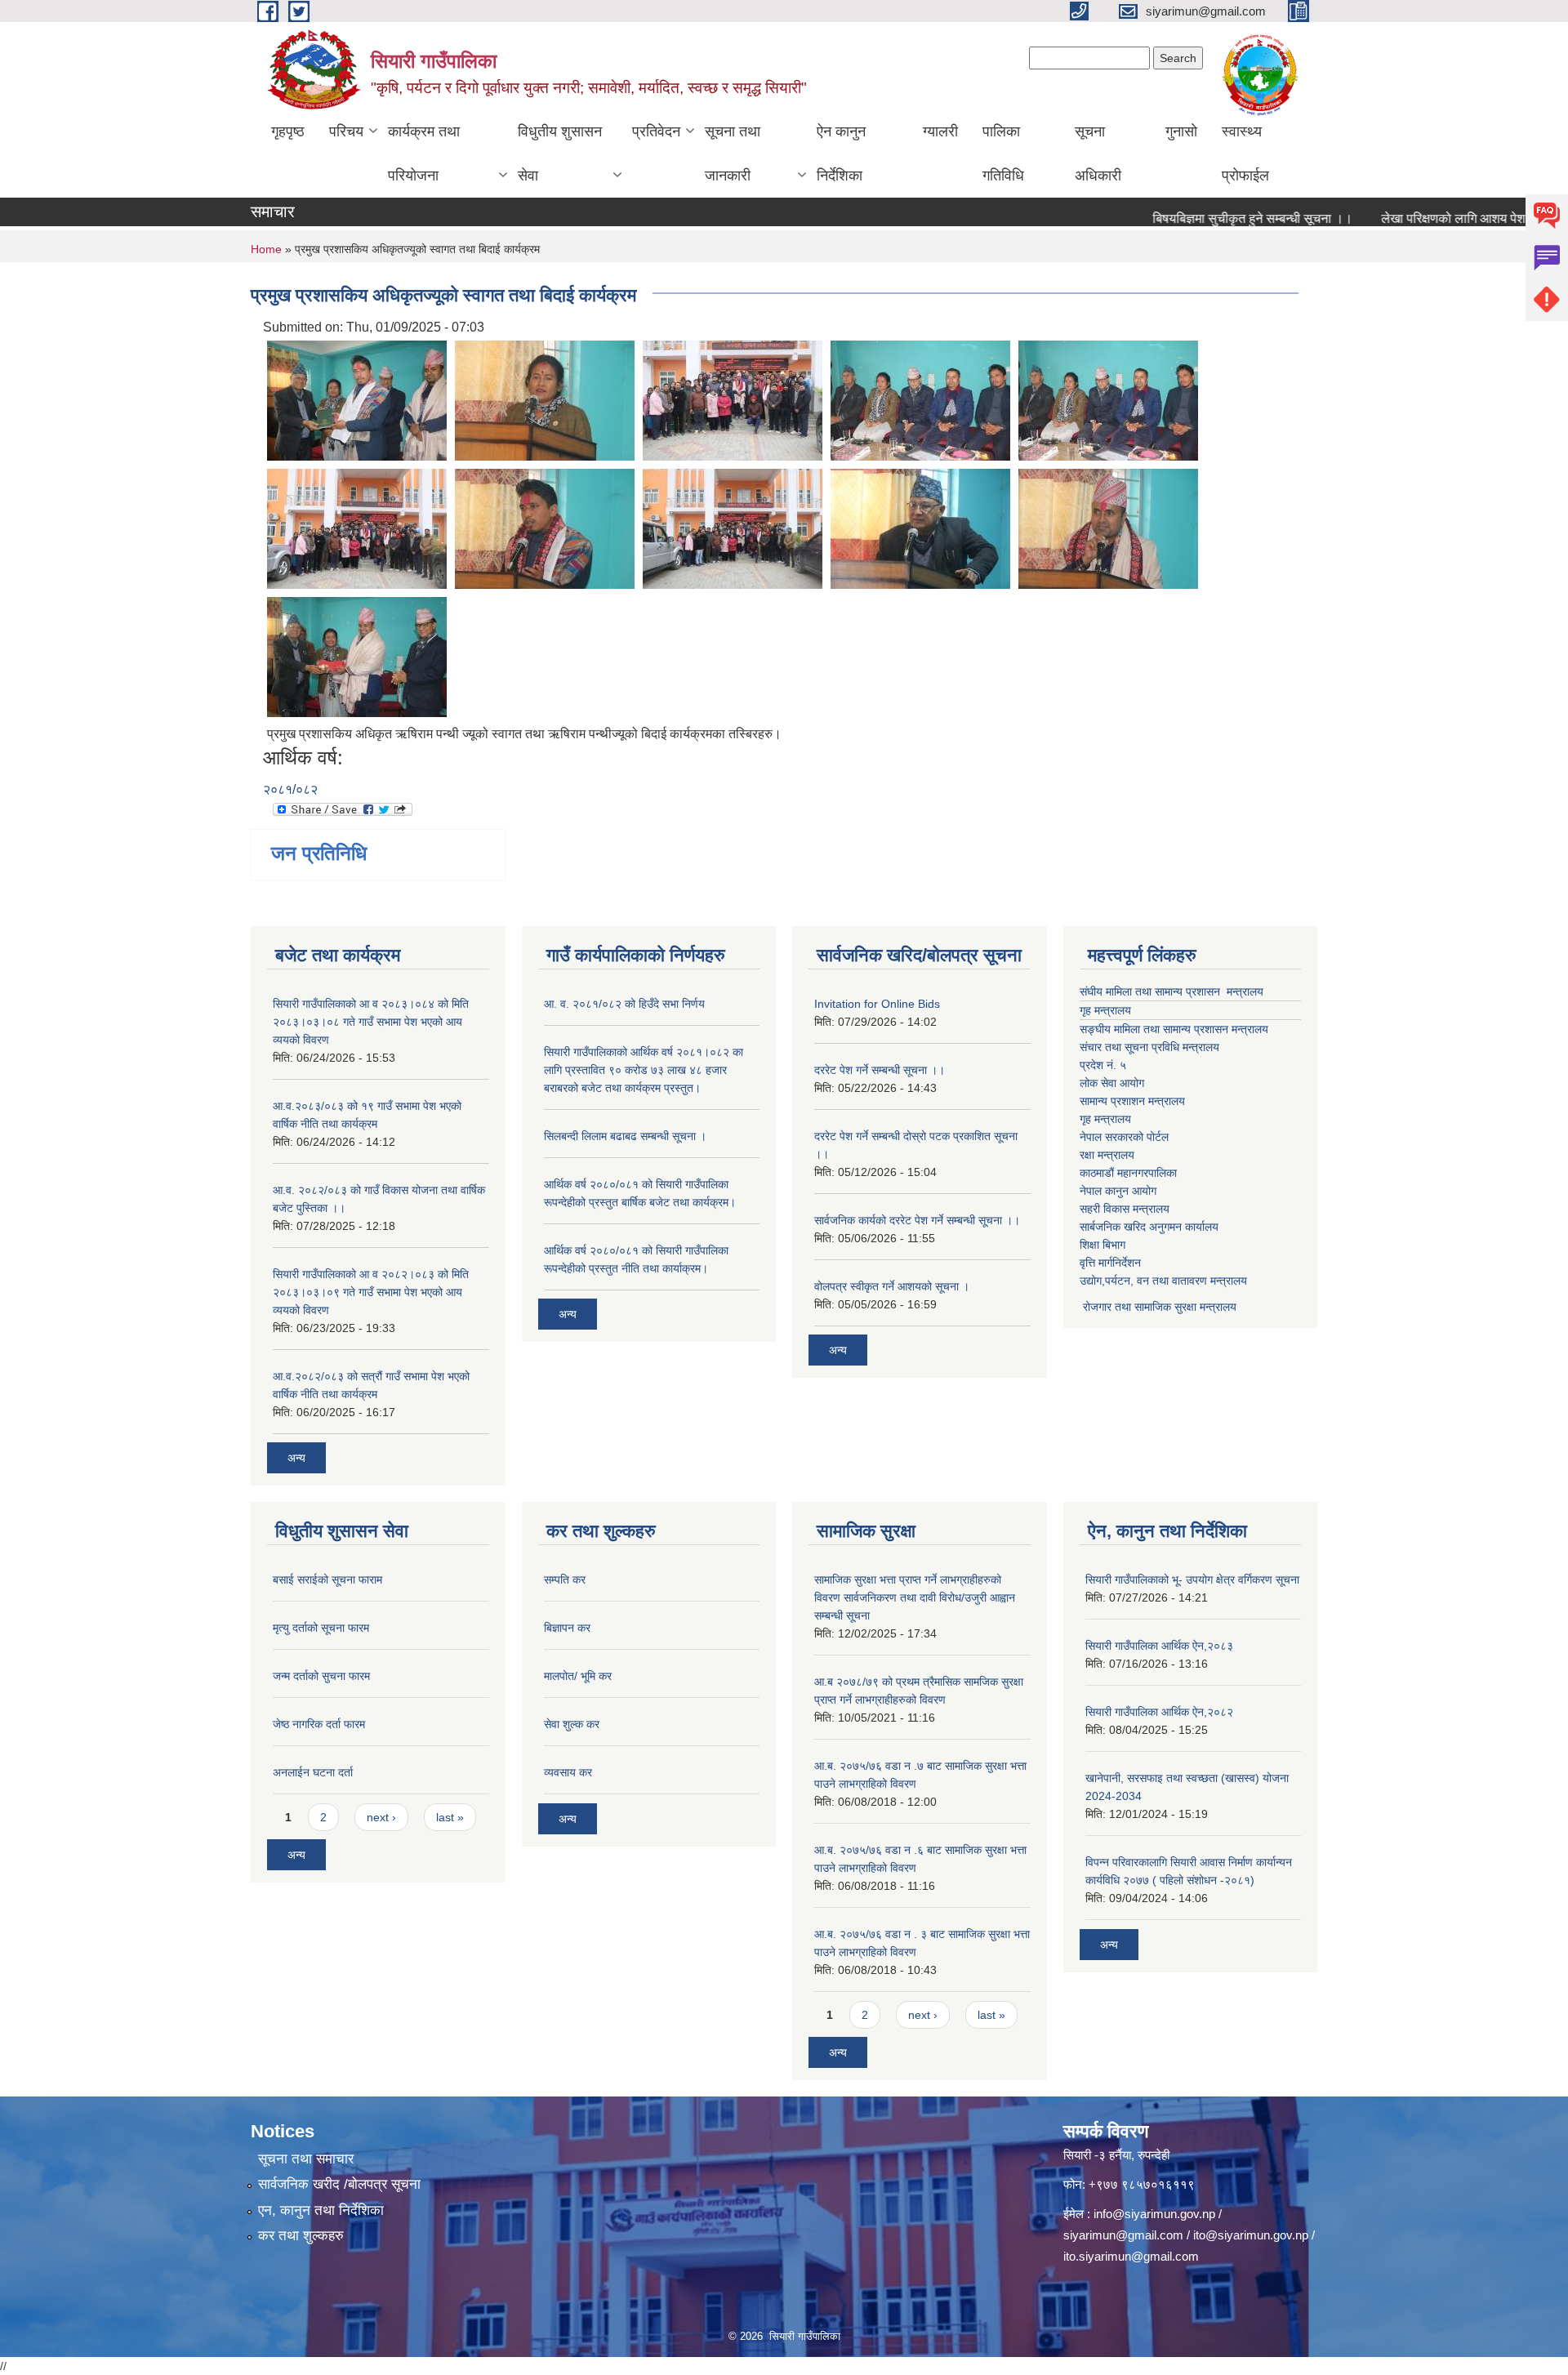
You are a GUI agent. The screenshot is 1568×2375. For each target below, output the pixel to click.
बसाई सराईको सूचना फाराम (327, 1580)
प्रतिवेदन (656, 131)
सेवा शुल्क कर (572, 1724)
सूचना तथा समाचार (306, 2159)
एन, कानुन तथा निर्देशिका (321, 2210)
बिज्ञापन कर (567, 1628)
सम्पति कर (565, 1580)
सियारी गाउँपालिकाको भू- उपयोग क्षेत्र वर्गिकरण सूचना (1192, 1580)
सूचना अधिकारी (1098, 154)
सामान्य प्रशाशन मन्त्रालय (1132, 1101)
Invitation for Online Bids (877, 1004)
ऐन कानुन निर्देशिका (841, 154)
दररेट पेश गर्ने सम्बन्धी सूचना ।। (880, 1070)
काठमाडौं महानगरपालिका (1128, 1173)
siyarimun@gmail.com (1123, 2235)
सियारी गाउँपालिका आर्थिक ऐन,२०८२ (1159, 1712)
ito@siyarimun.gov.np (1251, 2235)
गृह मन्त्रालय (1105, 1010)
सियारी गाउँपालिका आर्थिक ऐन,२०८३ (1159, 1646)
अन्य (296, 1458)
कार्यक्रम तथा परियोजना (424, 154)
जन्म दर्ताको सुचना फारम (321, 1676)
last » (450, 1817)
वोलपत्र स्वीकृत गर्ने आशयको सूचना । (892, 1286)
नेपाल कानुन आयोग (1118, 1191)
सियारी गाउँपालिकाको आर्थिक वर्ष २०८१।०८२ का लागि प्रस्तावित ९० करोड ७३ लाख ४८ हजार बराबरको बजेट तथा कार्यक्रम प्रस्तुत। (644, 1070)
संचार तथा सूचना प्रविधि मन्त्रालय (1149, 1047)
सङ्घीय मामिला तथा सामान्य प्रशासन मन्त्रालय (1174, 1029)
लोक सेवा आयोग (1112, 1083)
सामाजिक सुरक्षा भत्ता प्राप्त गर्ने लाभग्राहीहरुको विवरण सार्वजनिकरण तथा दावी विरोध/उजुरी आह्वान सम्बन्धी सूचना (915, 1597)
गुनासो (1181, 131)
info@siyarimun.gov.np (1154, 2214)
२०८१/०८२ (290, 789)
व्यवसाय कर (568, 1772)
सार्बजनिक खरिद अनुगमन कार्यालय (1149, 1227)
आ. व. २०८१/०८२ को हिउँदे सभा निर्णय (624, 1004)
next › (381, 1817)
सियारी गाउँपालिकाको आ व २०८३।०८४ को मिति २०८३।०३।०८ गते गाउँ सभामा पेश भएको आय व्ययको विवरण (371, 1022)
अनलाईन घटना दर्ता (313, 1772)
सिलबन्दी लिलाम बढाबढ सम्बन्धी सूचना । (625, 1136)
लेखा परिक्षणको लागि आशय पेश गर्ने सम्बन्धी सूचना (1452, 218)
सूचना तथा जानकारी (733, 154)
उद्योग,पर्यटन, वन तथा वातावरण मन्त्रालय (1163, 1281)
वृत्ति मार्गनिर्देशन (1110, 1263)
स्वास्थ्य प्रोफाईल (1245, 154)
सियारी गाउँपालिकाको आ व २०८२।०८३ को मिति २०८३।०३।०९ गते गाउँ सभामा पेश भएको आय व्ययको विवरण (371, 1292)
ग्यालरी (940, 131)
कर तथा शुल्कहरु (301, 2236)
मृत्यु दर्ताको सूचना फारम (321, 1628)
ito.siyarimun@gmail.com (1131, 2256)
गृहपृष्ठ (288, 131)
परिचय (346, 131)
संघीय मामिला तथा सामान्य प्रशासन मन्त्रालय (1172, 991)
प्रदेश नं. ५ (1103, 1065)
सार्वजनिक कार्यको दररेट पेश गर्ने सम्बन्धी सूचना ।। (917, 1220)
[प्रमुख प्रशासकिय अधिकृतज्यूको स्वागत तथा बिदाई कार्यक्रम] (357, 399)
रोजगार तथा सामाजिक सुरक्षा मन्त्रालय (1158, 1307)
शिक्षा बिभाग (1102, 1245)
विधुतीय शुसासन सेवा (560, 154)
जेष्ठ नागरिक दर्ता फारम (319, 1724)
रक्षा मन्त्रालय (1107, 1155)
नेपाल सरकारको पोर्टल (1124, 1137)
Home (266, 249)
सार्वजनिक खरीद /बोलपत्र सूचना (339, 2184)
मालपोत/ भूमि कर (578, 1676)
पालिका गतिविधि (1003, 154)
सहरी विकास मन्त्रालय (1125, 1209)
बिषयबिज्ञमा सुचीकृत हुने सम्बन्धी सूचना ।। (1208, 218)
